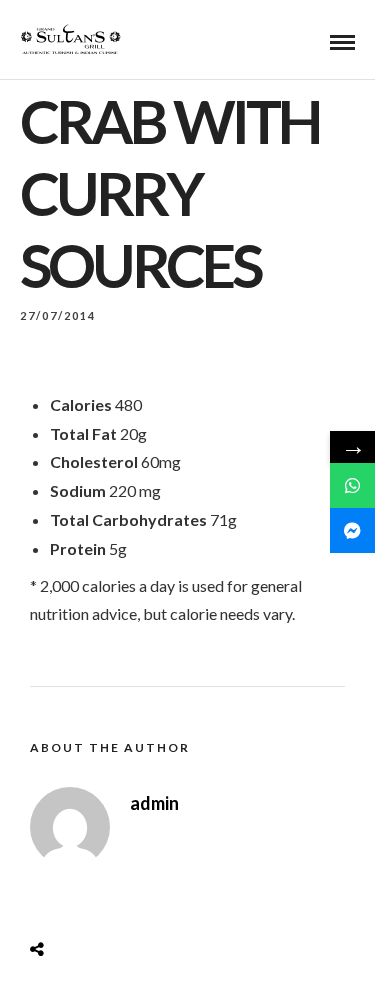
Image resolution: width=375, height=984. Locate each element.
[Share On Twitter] (87, 898)
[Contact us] (352, 485)
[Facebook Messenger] (352, 530)
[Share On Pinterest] (118, 898)
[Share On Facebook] (56, 898)
